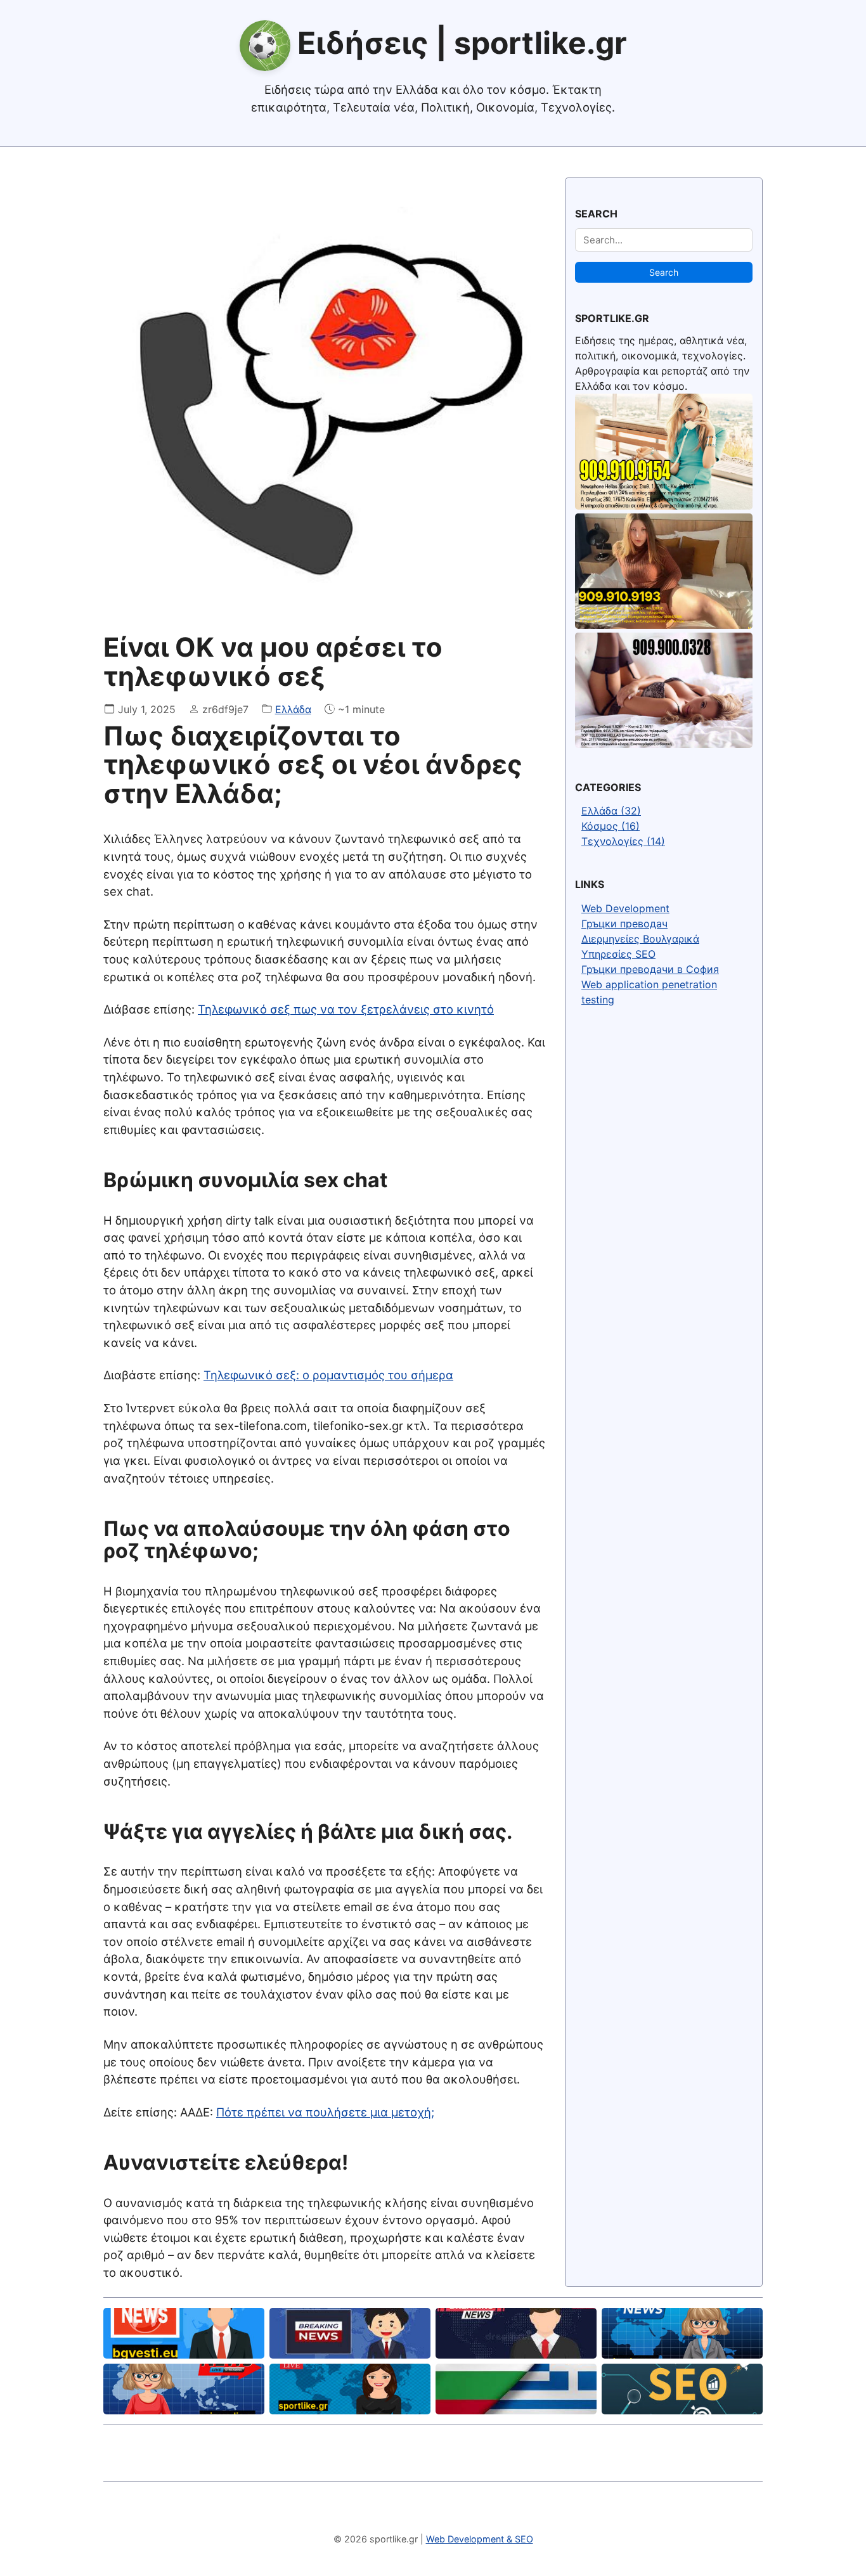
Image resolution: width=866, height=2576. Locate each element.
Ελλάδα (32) (611, 811)
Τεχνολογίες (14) (623, 841)
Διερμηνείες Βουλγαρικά (640, 939)
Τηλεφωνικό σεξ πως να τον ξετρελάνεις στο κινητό (346, 1009)
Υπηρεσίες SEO (618, 954)
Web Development (625, 908)
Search (664, 272)
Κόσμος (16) (611, 826)
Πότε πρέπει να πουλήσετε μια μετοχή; (325, 2112)
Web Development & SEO (480, 2539)
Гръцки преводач (624, 924)
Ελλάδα (293, 709)
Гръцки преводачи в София (650, 969)
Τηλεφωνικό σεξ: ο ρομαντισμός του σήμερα (328, 1375)
